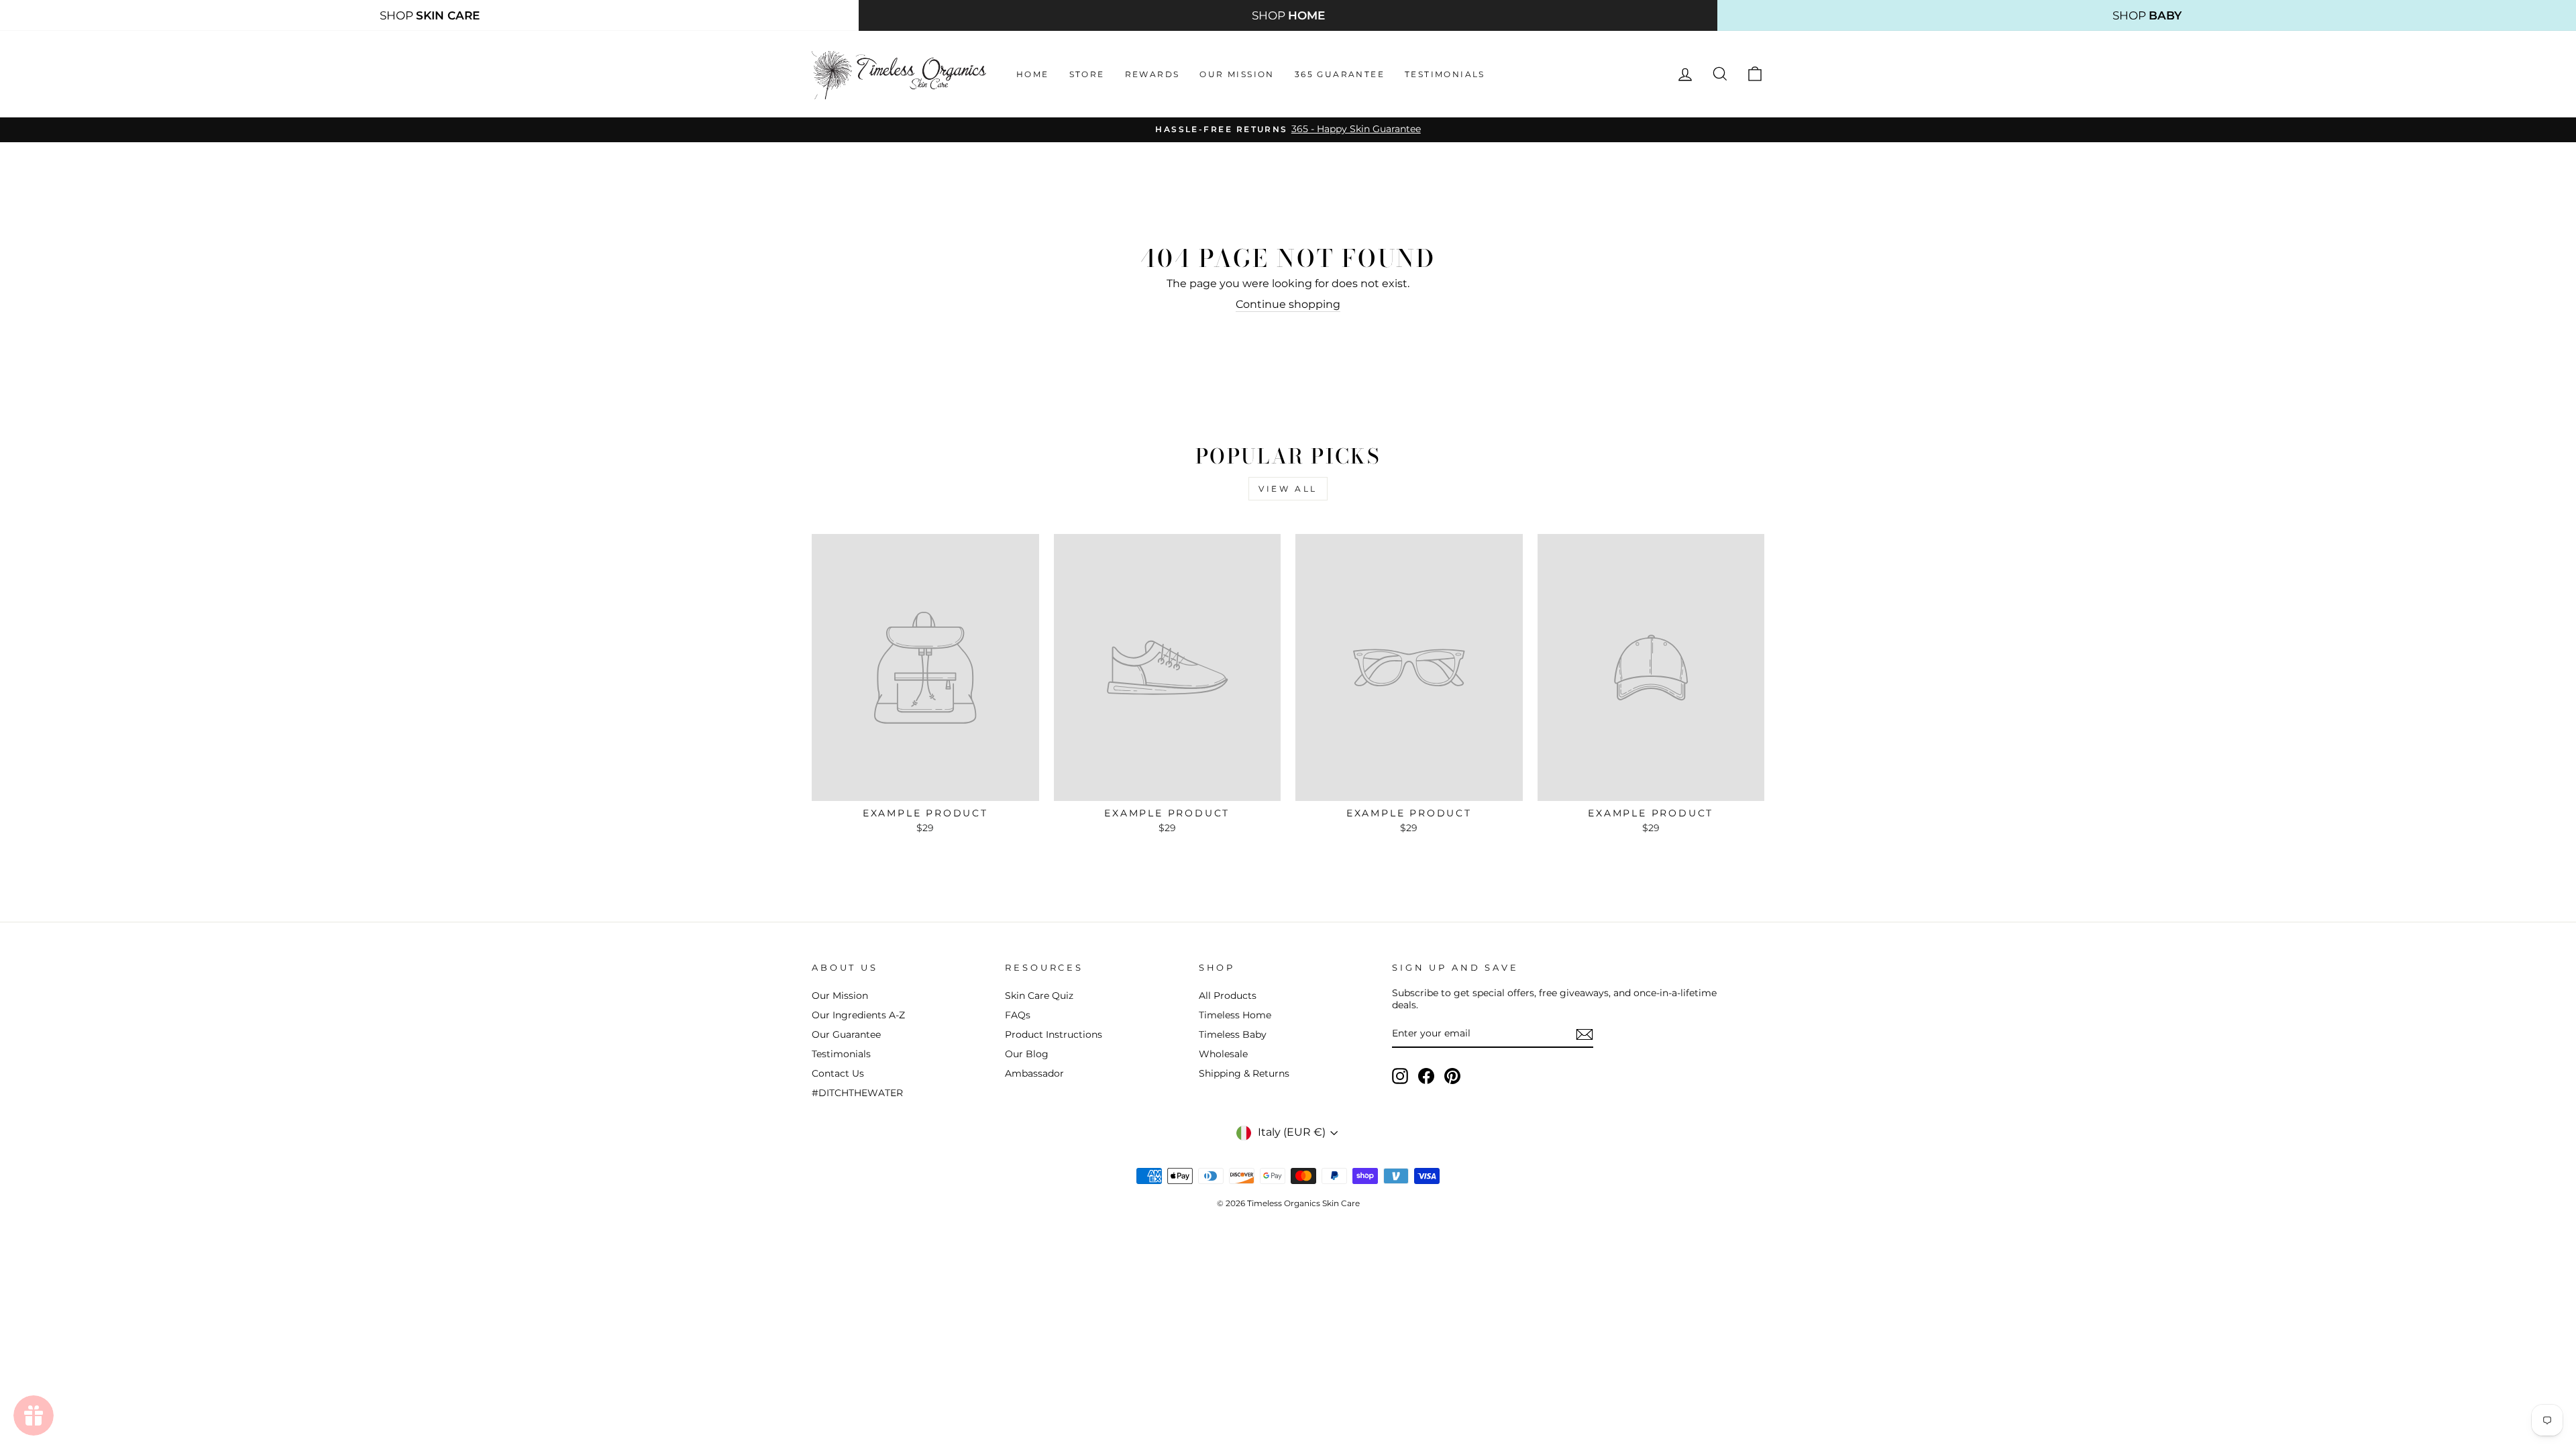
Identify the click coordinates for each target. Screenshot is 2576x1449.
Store (1087, 74)
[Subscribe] (1585, 1034)
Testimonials (1445, 74)
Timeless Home (1235, 1015)
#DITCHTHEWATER (857, 1093)
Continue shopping (1288, 304)
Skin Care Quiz (1039, 996)
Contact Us (838, 1073)
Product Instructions (1054, 1034)
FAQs (1018, 1015)
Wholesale (1223, 1054)
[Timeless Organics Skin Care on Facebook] (1426, 1076)
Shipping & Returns (1244, 1073)
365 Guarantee (1340, 74)
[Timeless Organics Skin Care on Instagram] (1400, 1076)
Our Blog (1027, 1054)
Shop (430, 15)
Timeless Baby (1233, 1034)
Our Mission (1237, 74)
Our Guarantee (846, 1034)
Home (1033, 74)
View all (1288, 489)
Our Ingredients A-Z (858, 1015)
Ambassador (1034, 1073)
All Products (1228, 996)
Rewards (1152, 74)
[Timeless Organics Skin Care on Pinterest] (1452, 1076)
